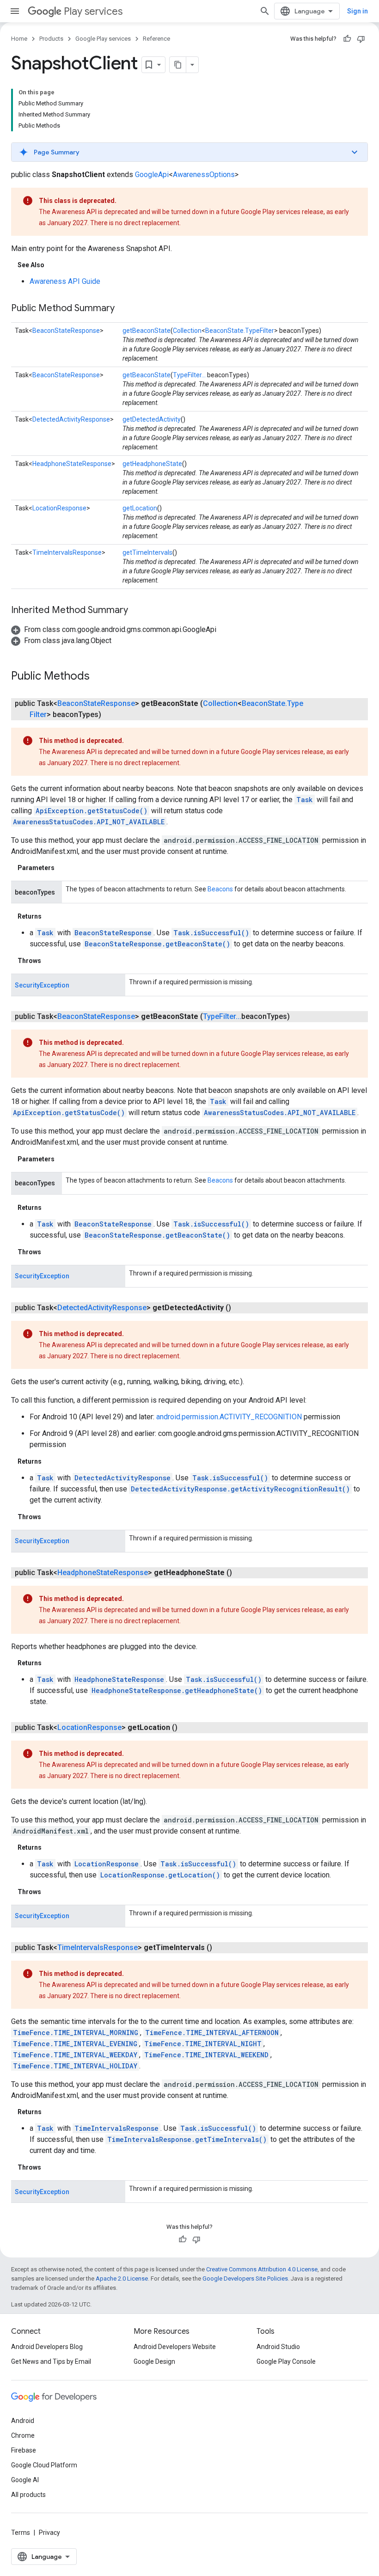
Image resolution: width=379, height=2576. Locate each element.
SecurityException (42, 985)
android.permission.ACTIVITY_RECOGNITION (229, 1417)
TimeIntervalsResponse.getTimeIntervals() (187, 2139)
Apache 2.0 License (122, 2279)
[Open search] (265, 11)
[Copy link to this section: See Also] (54, 265)
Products (51, 39)
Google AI (25, 2480)
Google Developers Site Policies (245, 2279)
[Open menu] (15, 11)
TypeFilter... (189, 375)
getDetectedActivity (152, 419)
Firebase (24, 2450)
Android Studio (278, 2347)
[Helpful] (347, 39)
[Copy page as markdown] (178, 65)
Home (19, 39)
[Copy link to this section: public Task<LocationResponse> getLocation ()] (187, 1728)
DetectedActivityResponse (71, 419)
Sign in (358, 11)
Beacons (220, 889)
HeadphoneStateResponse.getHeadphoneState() (177, 1690)
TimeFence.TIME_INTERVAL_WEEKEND (206, 2055)
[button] (189, 152)
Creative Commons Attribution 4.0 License (262, 2269)
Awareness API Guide (65, 281)
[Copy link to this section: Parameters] (64, 868)
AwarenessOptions (204, 175)
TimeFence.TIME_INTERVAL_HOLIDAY (75, 2066)
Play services (93, 11)
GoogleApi (152, 175)
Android (23, 2421)
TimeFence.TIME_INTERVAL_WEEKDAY (75, 2055)
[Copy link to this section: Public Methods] (99, 677)
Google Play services (103, 39)
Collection (187, 331)
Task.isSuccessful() (211, 933)
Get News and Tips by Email (51, 2361)
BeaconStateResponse (66, 331)
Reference (156, 39)
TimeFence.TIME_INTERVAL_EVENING (75, 2044)
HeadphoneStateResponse (72, 464)
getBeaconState (147, 331)
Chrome (23, 2435)
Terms (21, 2533)
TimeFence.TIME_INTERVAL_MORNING (76, 2033)
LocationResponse (59, 508)
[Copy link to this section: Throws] (50, 961)
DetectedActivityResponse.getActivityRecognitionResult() (240, 1489)
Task (305, 800)
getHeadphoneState (152, 464)
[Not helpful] (361, 39)
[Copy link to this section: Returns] (51, 916)
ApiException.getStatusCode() (92, 811)
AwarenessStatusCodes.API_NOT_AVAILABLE (89, 822)
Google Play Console (286, 2361)
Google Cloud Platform (44, 2465)
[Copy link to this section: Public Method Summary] (124, 309)
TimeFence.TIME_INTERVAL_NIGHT (203, 2044)
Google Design (154, 2361)
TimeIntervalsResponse (67, 552)
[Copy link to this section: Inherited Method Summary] (137, 611)
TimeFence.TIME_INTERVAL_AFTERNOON (212, 2033)
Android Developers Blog (47, 2347)
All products (28, 2495)
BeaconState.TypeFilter (240, 331)
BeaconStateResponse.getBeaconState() (157, 944)
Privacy (49, 2533)
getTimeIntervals (147, 552)
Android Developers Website (175, 2347)
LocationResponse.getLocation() (160, 1875)
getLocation (140, 508)
